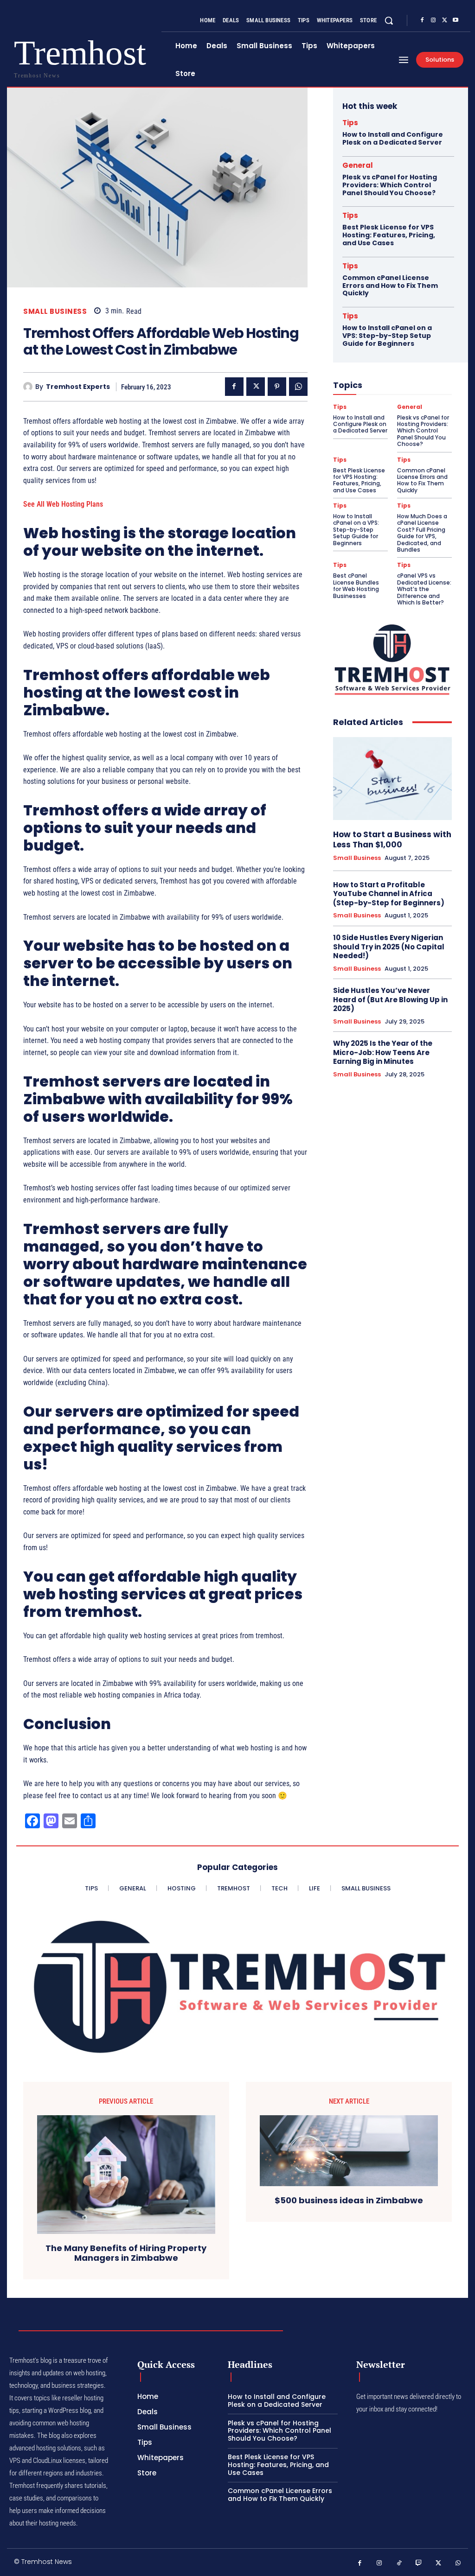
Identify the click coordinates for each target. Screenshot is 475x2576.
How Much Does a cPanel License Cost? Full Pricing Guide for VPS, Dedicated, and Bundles (422, 533)
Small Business (55, 311)
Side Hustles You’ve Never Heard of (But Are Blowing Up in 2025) (390, 999)
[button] (389, 20)
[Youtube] (456, 20)
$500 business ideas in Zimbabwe (349, 2201)
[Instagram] (433, 20)
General (358, 165)
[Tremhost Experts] (29, 387)
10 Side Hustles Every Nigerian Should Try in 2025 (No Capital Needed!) (389, 947)
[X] (444, 20)
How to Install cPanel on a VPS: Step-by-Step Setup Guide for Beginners (387, 336)
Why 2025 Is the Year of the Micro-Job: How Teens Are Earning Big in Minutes (383, 1052)
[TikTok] (399, 2563)
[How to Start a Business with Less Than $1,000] (392, 779)
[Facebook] (422, 20)
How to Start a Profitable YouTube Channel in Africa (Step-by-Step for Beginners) (389, 894)
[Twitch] (419, 2563)
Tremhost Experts (78, 387)
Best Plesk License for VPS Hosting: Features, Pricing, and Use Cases (389, 235)
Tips (350, 123)
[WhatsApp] (298, 387)
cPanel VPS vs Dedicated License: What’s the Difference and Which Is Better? (424, 589)
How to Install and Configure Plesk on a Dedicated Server (393, 138)
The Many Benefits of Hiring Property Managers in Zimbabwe (126, 2253)
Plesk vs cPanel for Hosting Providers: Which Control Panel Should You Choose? (390, 185)
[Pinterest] (277, 387)
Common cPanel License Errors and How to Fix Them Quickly (390, 286)
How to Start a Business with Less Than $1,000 (392, 840)
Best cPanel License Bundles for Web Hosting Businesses (356, 585)
